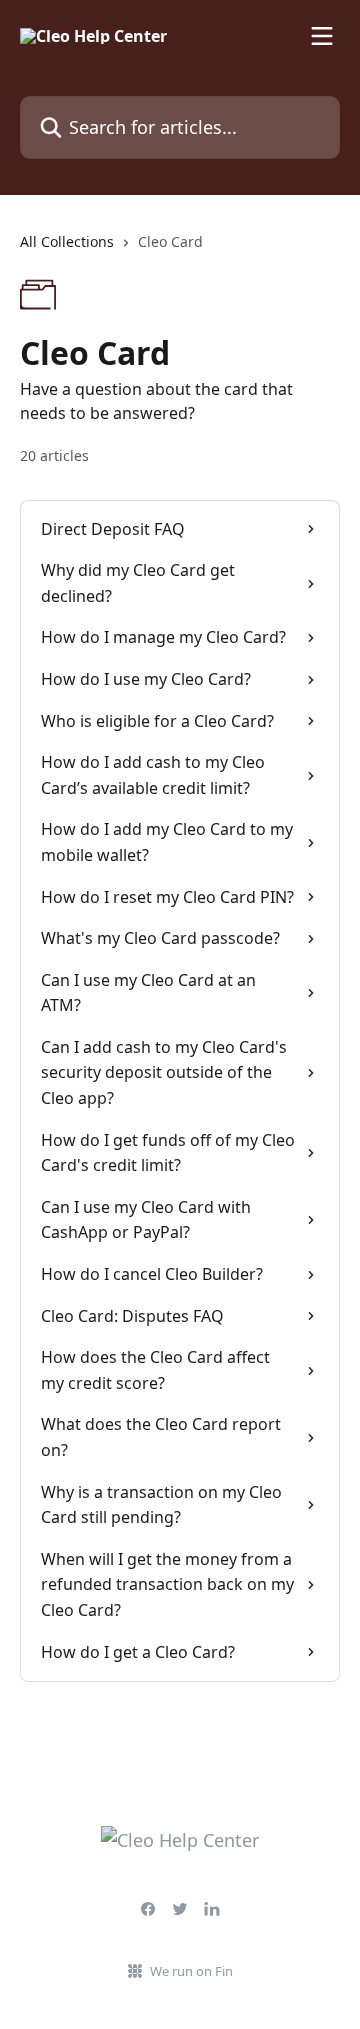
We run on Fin (191, 1971)
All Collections (67, 241)
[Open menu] (322, 36)
